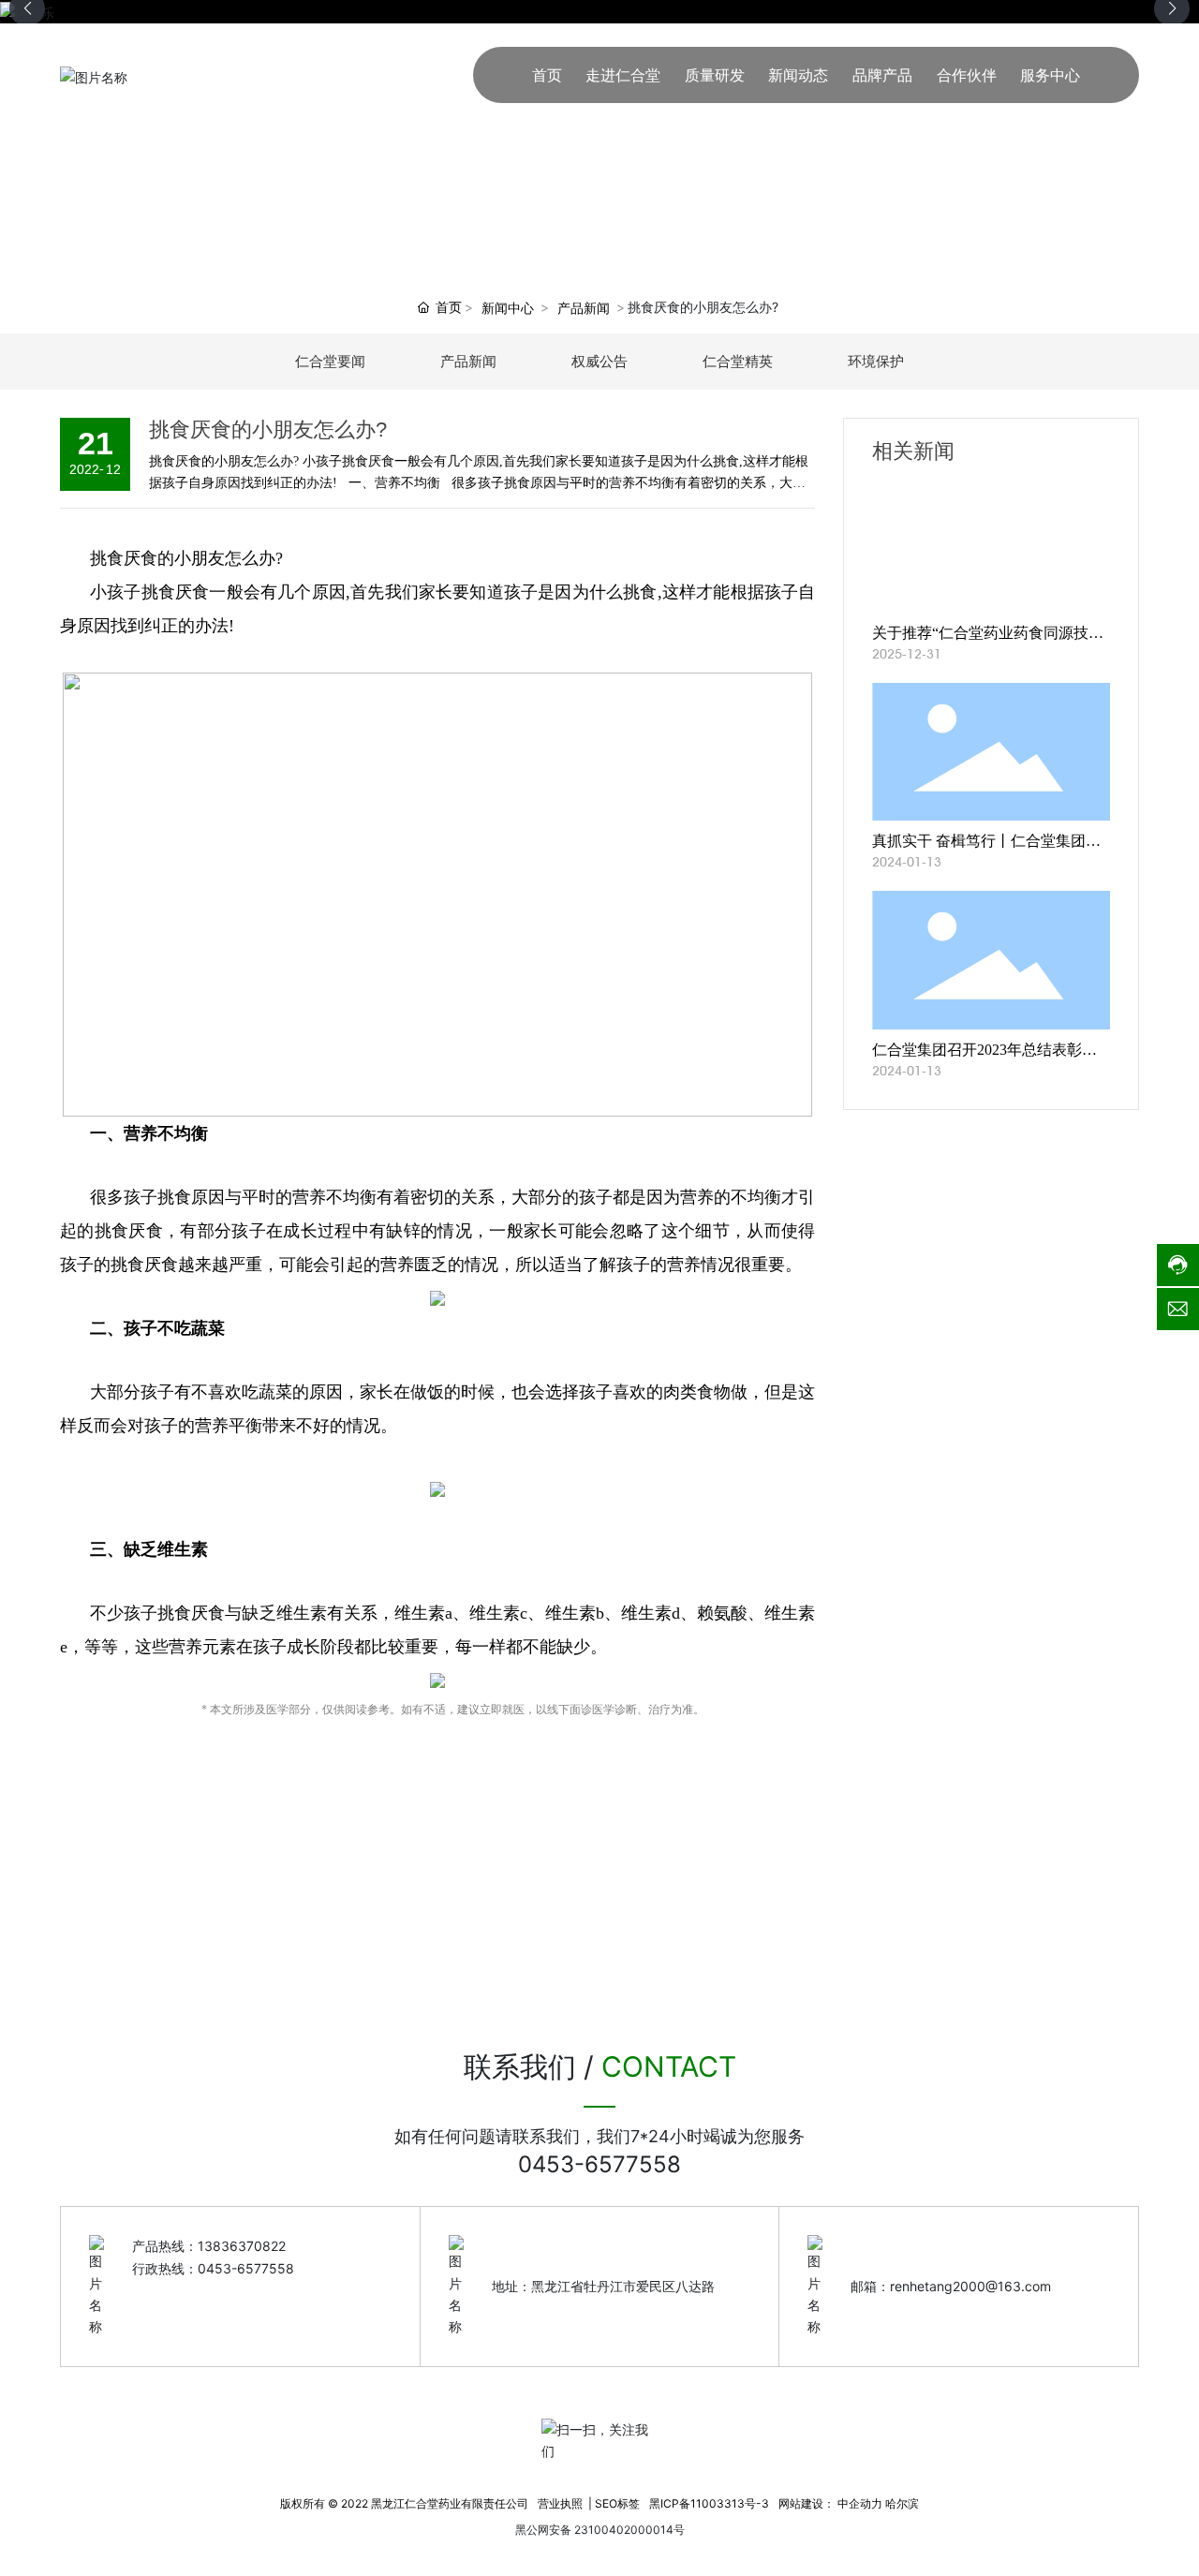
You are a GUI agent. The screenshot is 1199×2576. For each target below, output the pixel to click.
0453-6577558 (599, 2164)
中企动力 (860, 2503)
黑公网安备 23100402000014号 (600, 2530)
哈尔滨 (902, 2503)
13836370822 (242, 2246)
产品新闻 (584, 308)
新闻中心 (508, 308)
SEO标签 (617, 2503)
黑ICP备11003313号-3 (709, 2503)
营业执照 (560, 2503)
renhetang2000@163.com (970, 2286)
